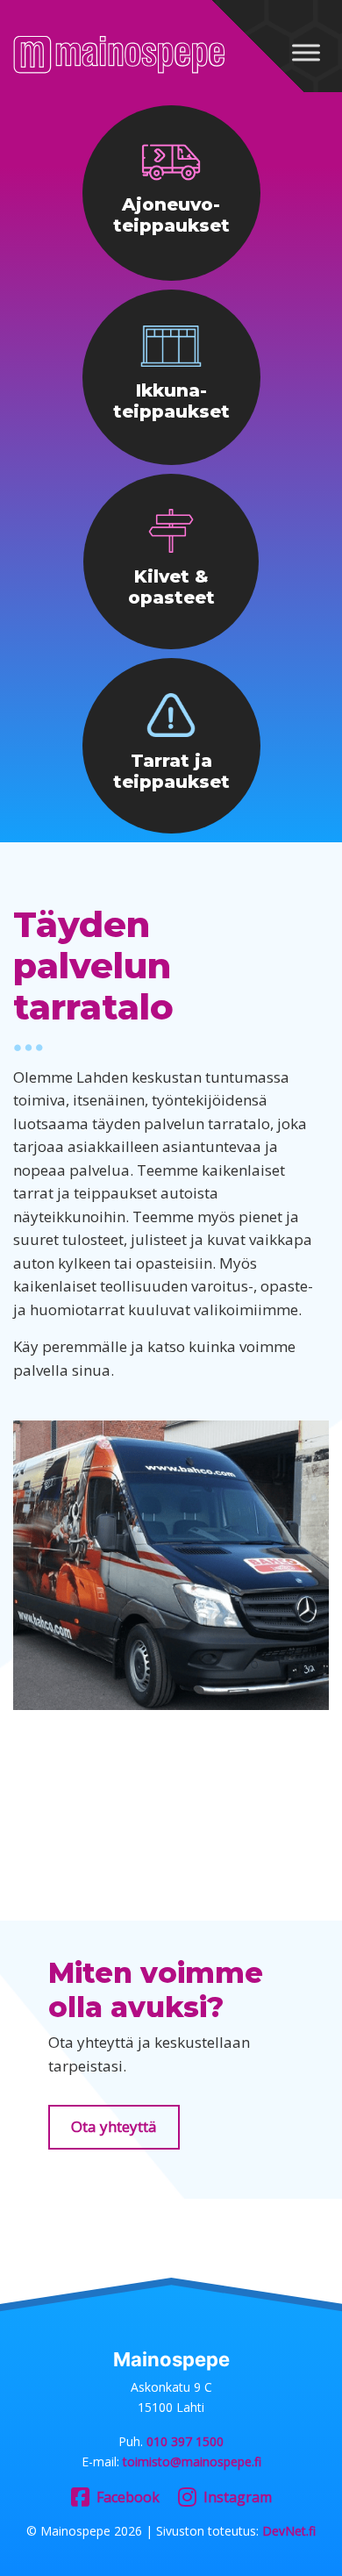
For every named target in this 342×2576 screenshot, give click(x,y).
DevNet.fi (289, 2531)
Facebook (128, 2497)
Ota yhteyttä (114, 2126)
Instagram (238, 2497)
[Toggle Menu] (306, 52)
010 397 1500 (185, 2441)
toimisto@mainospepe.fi (192, 2462)
